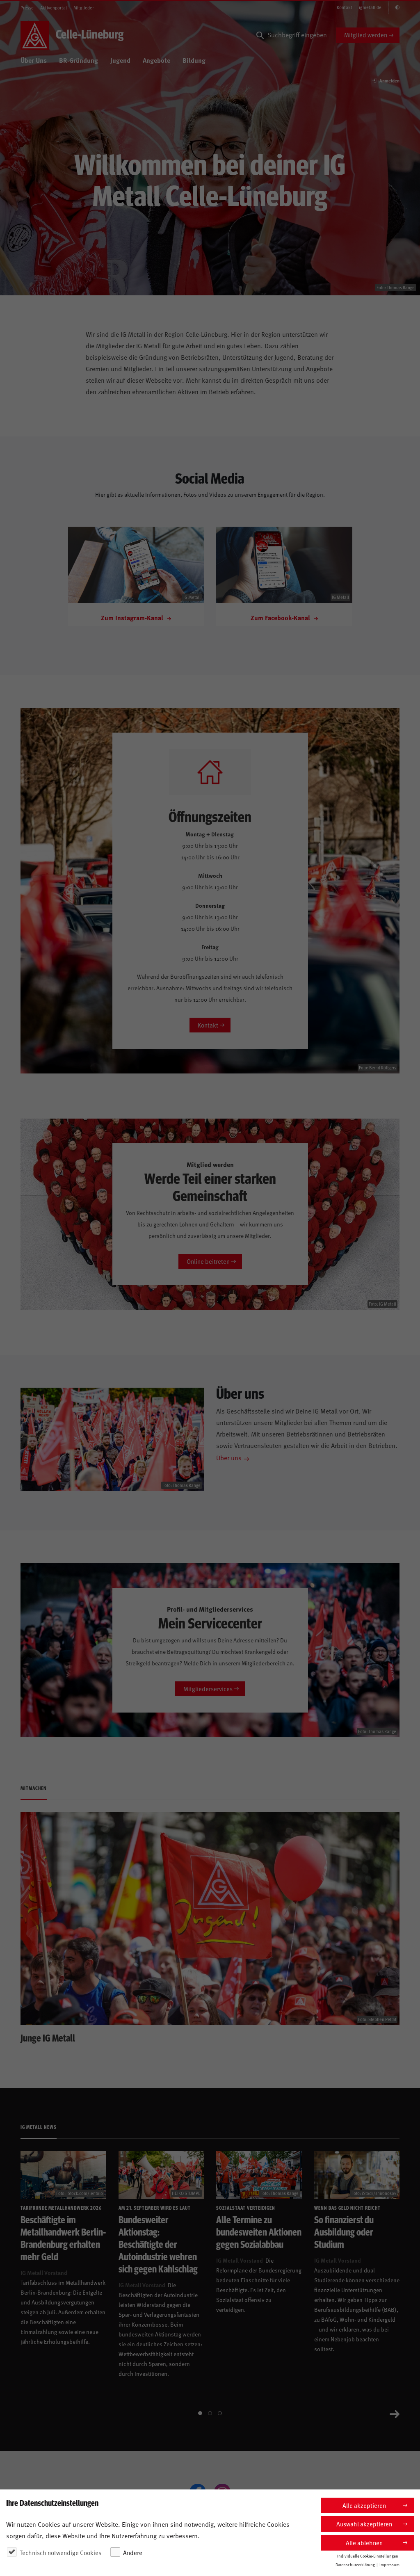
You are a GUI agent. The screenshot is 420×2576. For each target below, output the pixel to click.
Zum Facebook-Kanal (281, 618)
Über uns (229, 1457)
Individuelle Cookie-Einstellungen (368, 2556)
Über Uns (34, 60)
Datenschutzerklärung (355, 2565)
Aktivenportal (54, 8)
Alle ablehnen (364, 2543)
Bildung (194, 60)
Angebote (156, 60)
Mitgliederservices (208, 1689)
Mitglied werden (366, 35)
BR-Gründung (79, 60)
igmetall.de (370, 7)
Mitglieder (84, 8)
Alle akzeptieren (364, 2505)
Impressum (389, 2565)
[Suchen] (260, 35)
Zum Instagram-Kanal (133, 618)
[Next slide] (395, 2413)
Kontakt (345, 7)
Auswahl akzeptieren (364, 2524)
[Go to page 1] (200, 2413)
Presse (27, 8)
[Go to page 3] (220, 2413)
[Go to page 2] (210, 2413)
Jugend (120, 60)
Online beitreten (208, 1261)
